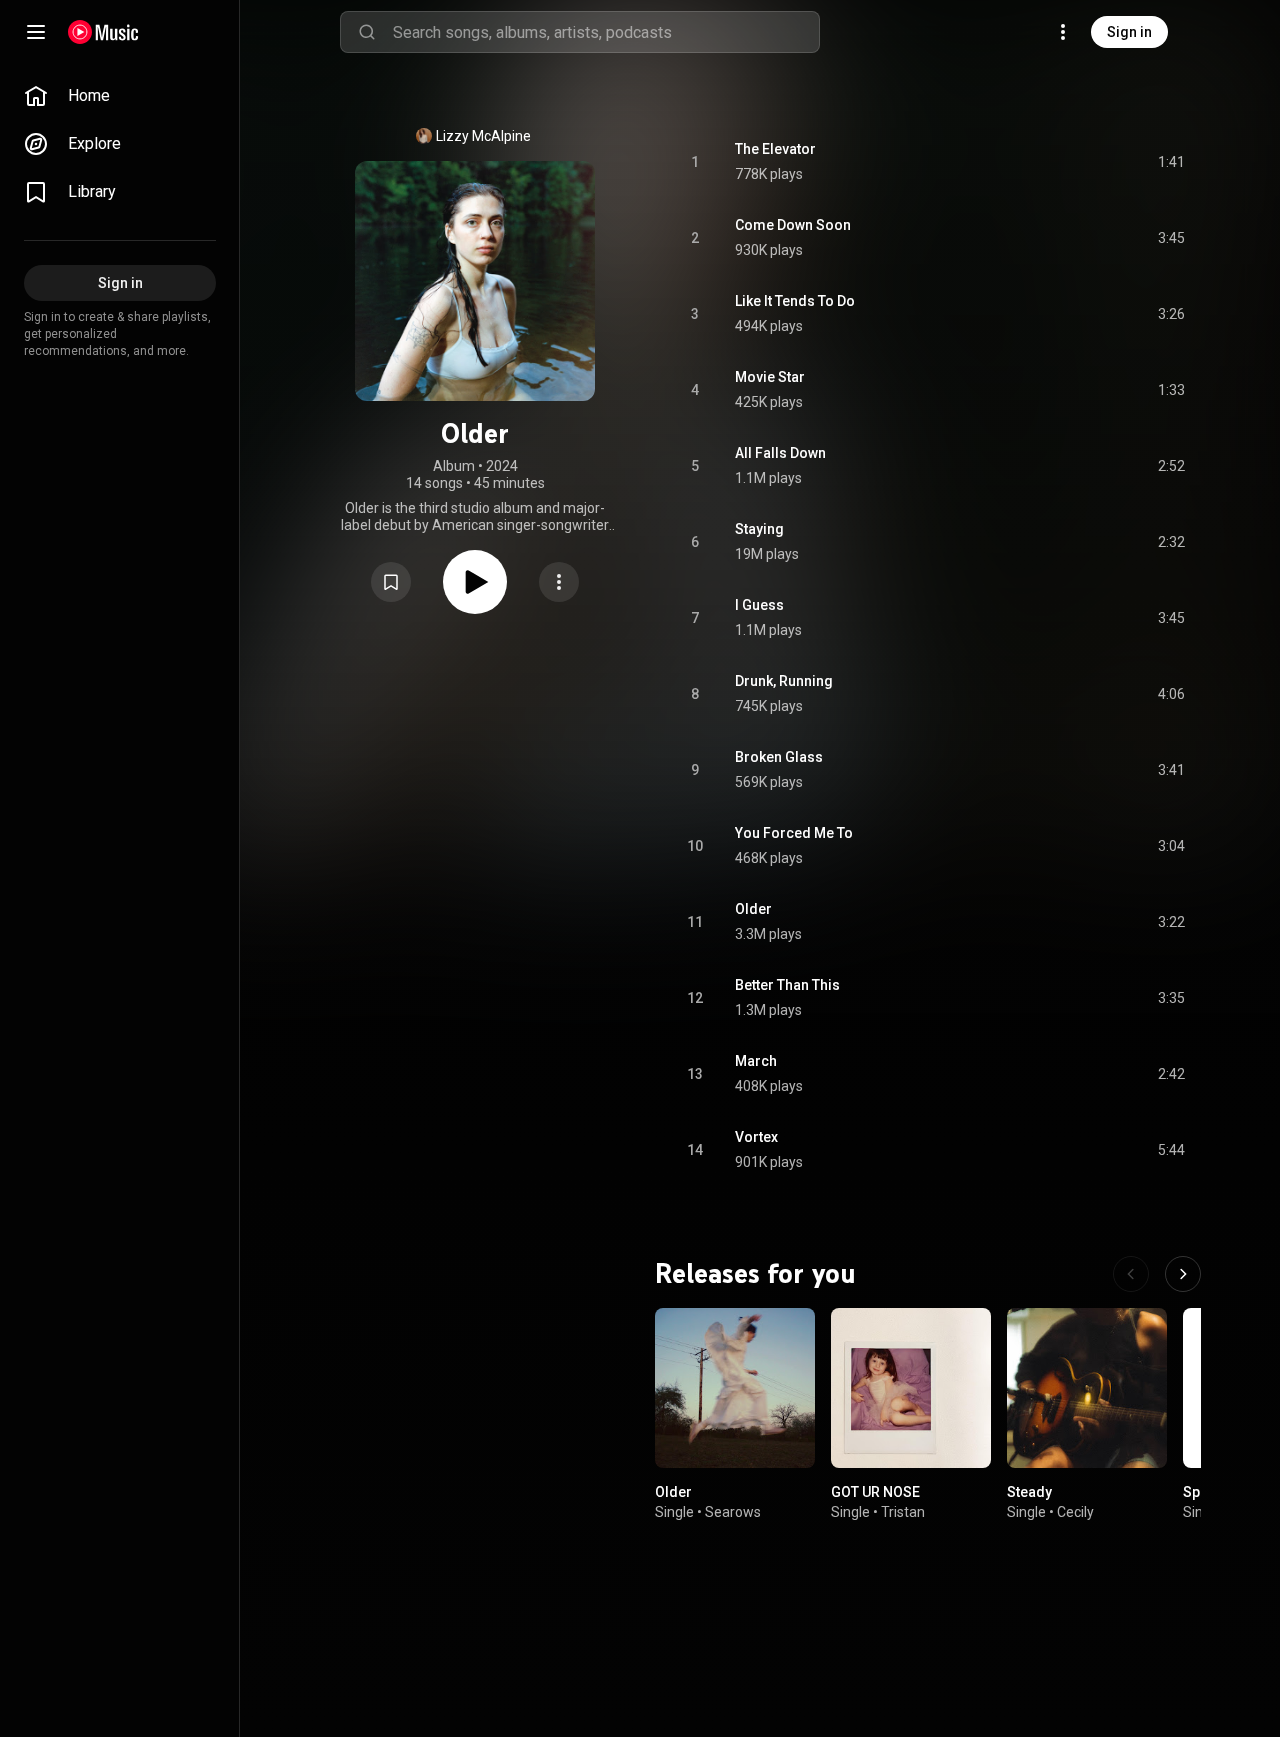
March (756, 1061)
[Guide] (36, 32)
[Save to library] (391, 582)
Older (753, 909)
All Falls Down (780, 453)
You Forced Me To (794, 833)
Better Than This (787, 985)
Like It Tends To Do (795, 301)
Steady (1029, 1492)
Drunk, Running (784, 681)
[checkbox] (1171, 162)
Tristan (903, 1512)
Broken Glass (779, 757)
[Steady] (1087, 1388)
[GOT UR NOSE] (911, 1388)
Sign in (1129, 32)
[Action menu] (559, 582)
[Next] (1183, 1274)
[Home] (103, 32)
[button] (391, 582)
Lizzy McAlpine (483, 136)
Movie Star (770, 377)
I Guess (759, 605)
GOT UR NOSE (875, 1492)
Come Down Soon (793, 225)
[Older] (735, 1388)
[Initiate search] (367, 32)
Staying (759, 529)
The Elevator (775, 149)
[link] (120, 96)
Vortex (756, 1137)
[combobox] (606, 32)
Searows (733, 1512)
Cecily (1075, 1512)
